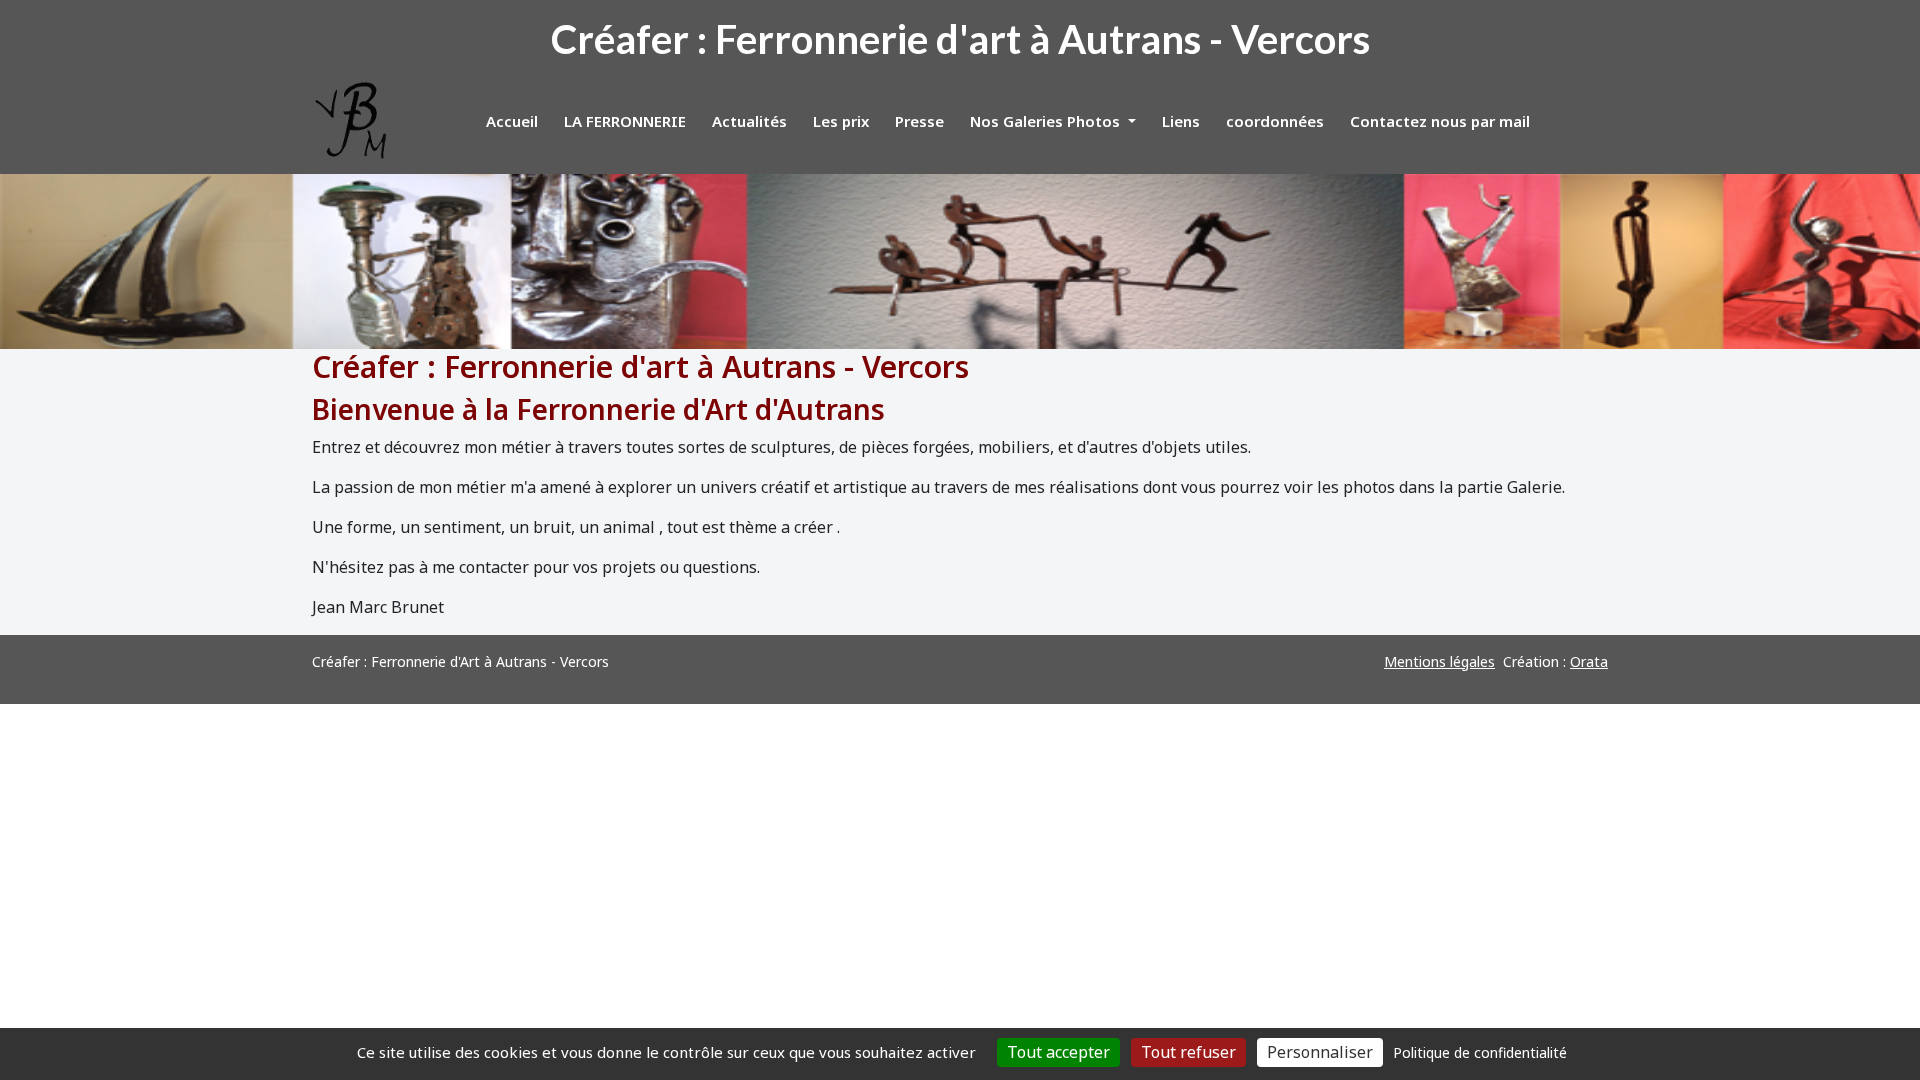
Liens (1181, 121)
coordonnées (1275, 121)
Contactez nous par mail (1440, 121)
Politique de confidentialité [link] (1480, 1052)
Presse (919, 121)
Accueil (512, 121)
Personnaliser (1320, 1052)
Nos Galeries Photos (1047, 121)
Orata (1589, 661)
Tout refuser (1188, 1052)
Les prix (841, 121)
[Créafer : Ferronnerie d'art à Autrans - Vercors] (352, 121)
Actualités (749, 121)
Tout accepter (1058, 1052)
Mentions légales (1439, 661)
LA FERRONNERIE (625, 121)
